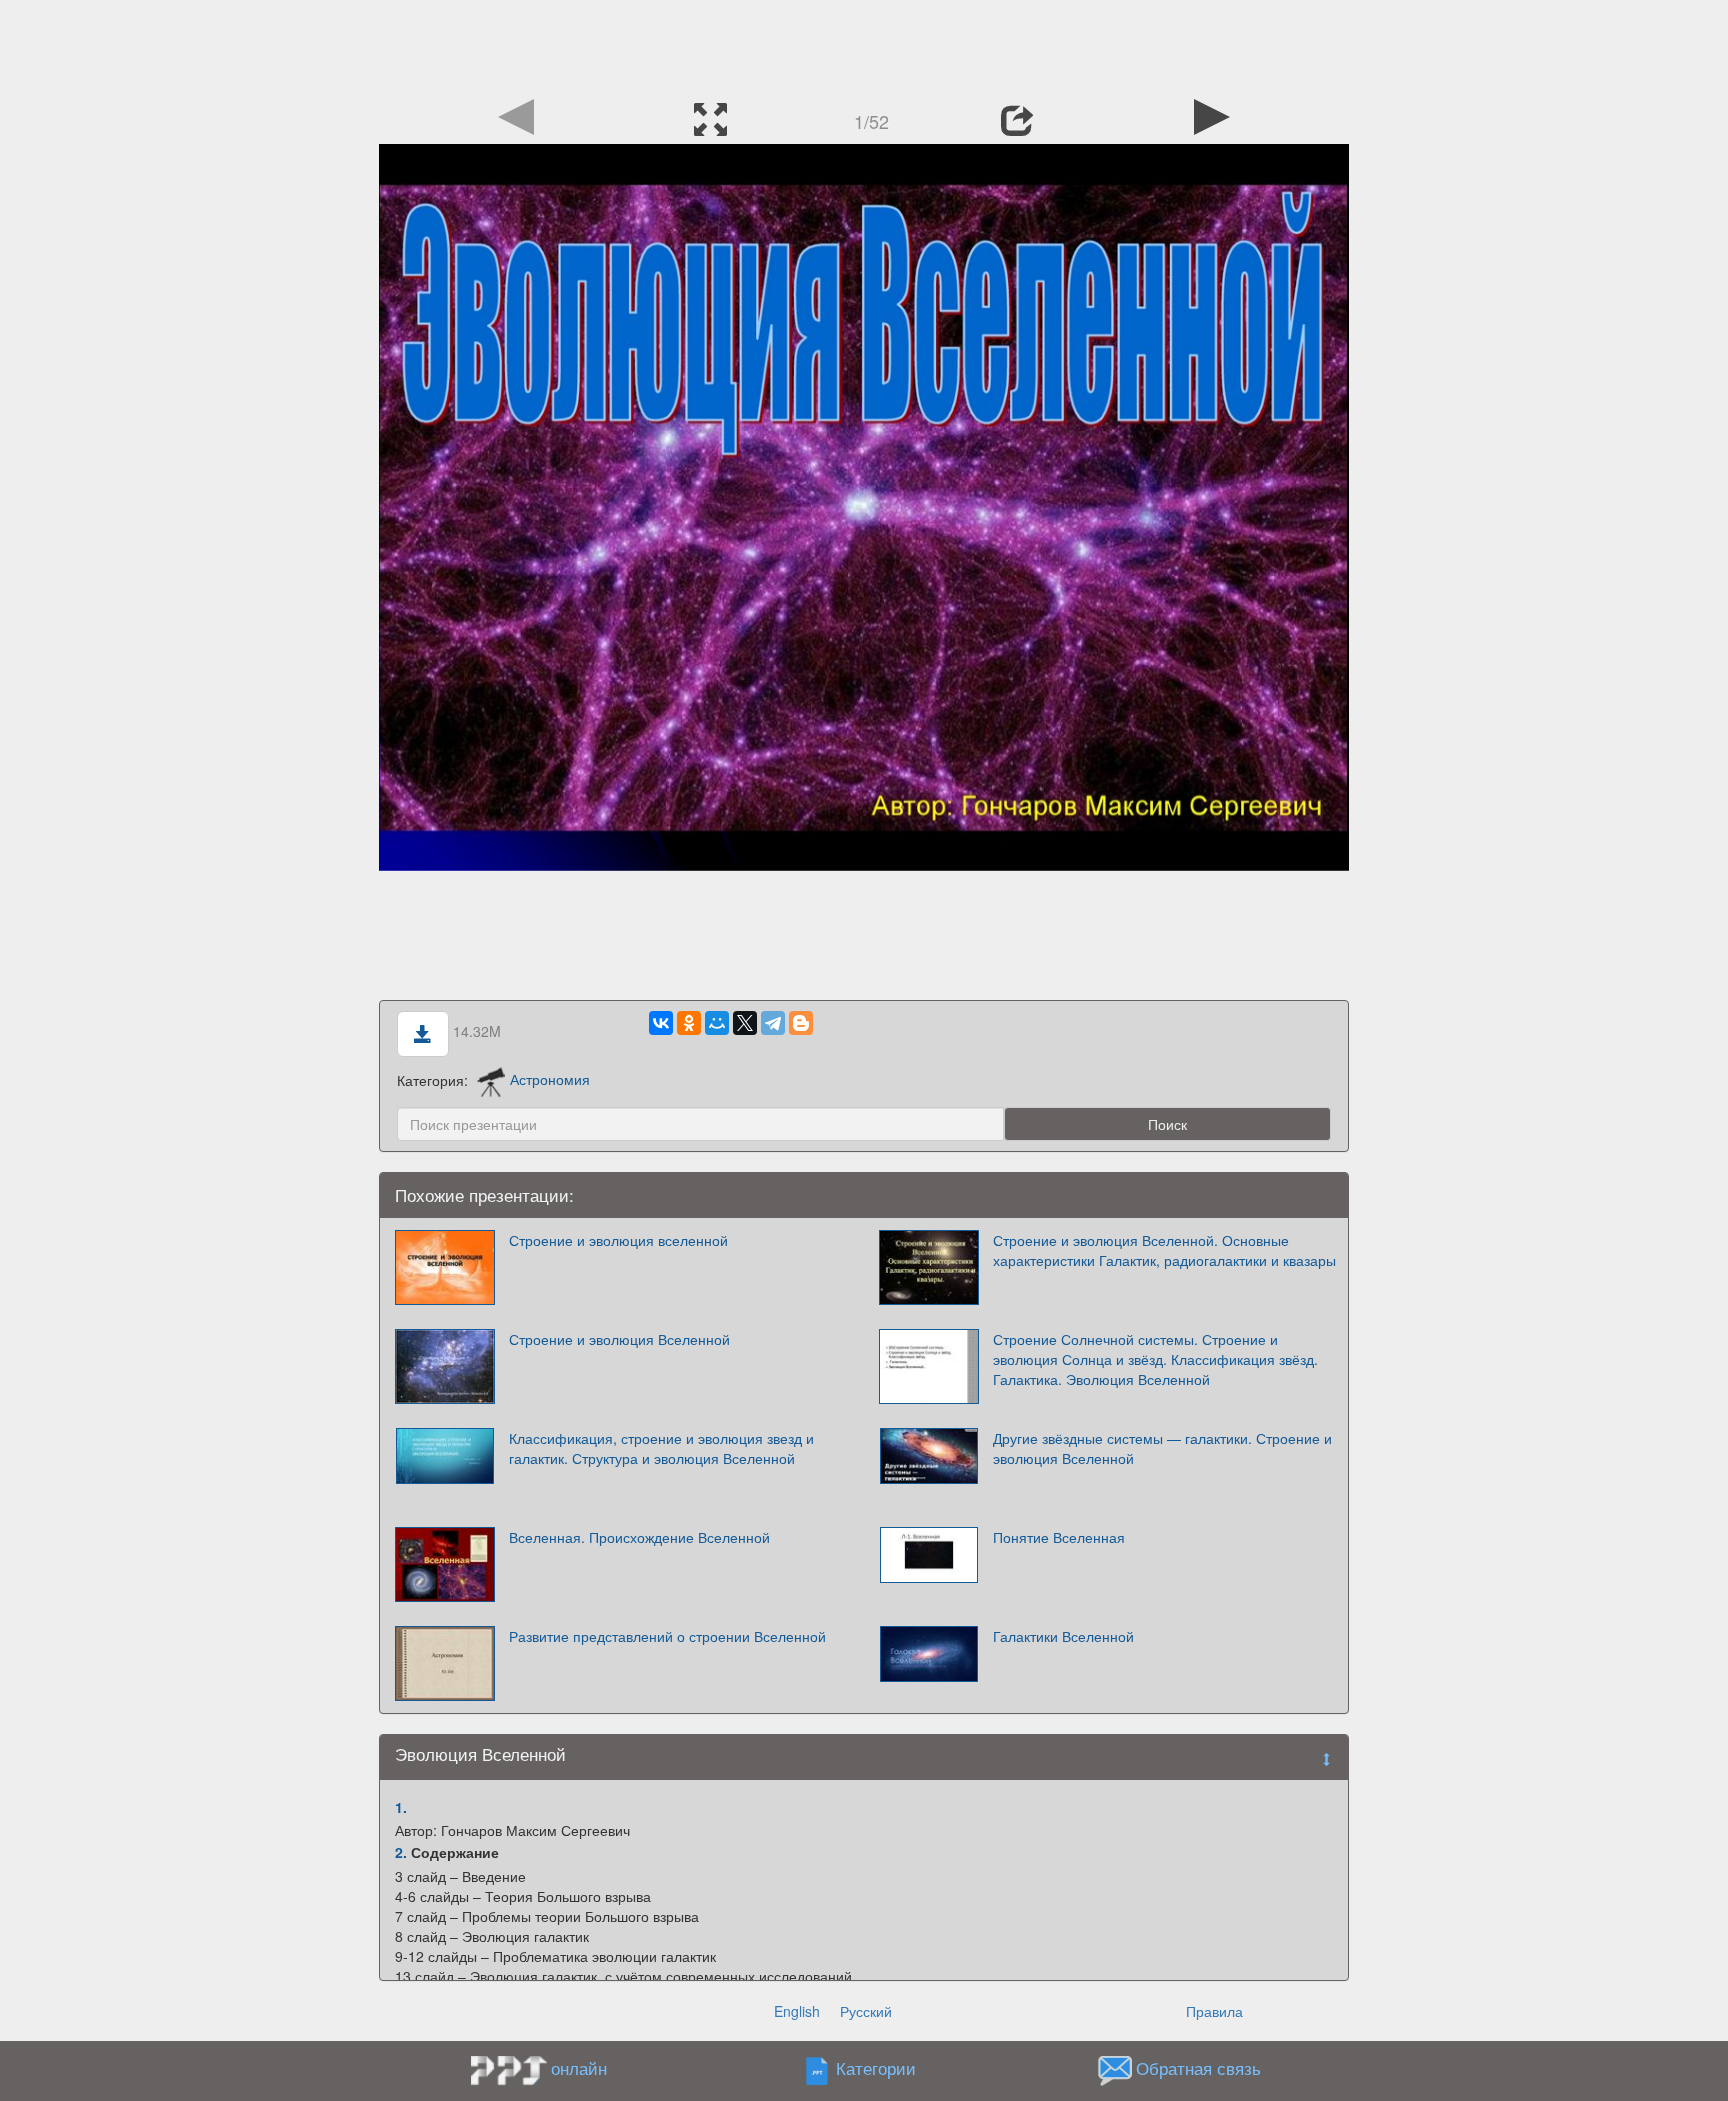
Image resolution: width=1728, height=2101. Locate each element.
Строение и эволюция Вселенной (619, 1339)
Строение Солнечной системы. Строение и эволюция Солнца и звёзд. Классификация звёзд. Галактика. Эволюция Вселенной (1155, 1359)
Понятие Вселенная (1059, 1537)
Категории (876, 2068)
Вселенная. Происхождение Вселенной (639, 1537)
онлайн (579, 2068)
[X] (745, 1023)
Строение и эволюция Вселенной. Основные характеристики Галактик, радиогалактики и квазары (1164, 1250)
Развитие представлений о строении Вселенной (667, 1636)
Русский (866, 2011)
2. (401, 1852)
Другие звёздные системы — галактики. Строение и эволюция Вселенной (1162, 1448)
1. (401, 1807)
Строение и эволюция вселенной (618, 1240)
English (797, 2011)
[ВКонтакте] (661, 1023)
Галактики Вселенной (1063, 1636)
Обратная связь (1198, 2068)
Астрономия (550, 1079)
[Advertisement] (864, 45)
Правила (1214, 2011)
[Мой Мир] (717, 1023)
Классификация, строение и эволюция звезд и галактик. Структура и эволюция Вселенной (661, 1448)
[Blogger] (801, 1023)
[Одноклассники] (689, 1023)
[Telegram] (773, 1023)
